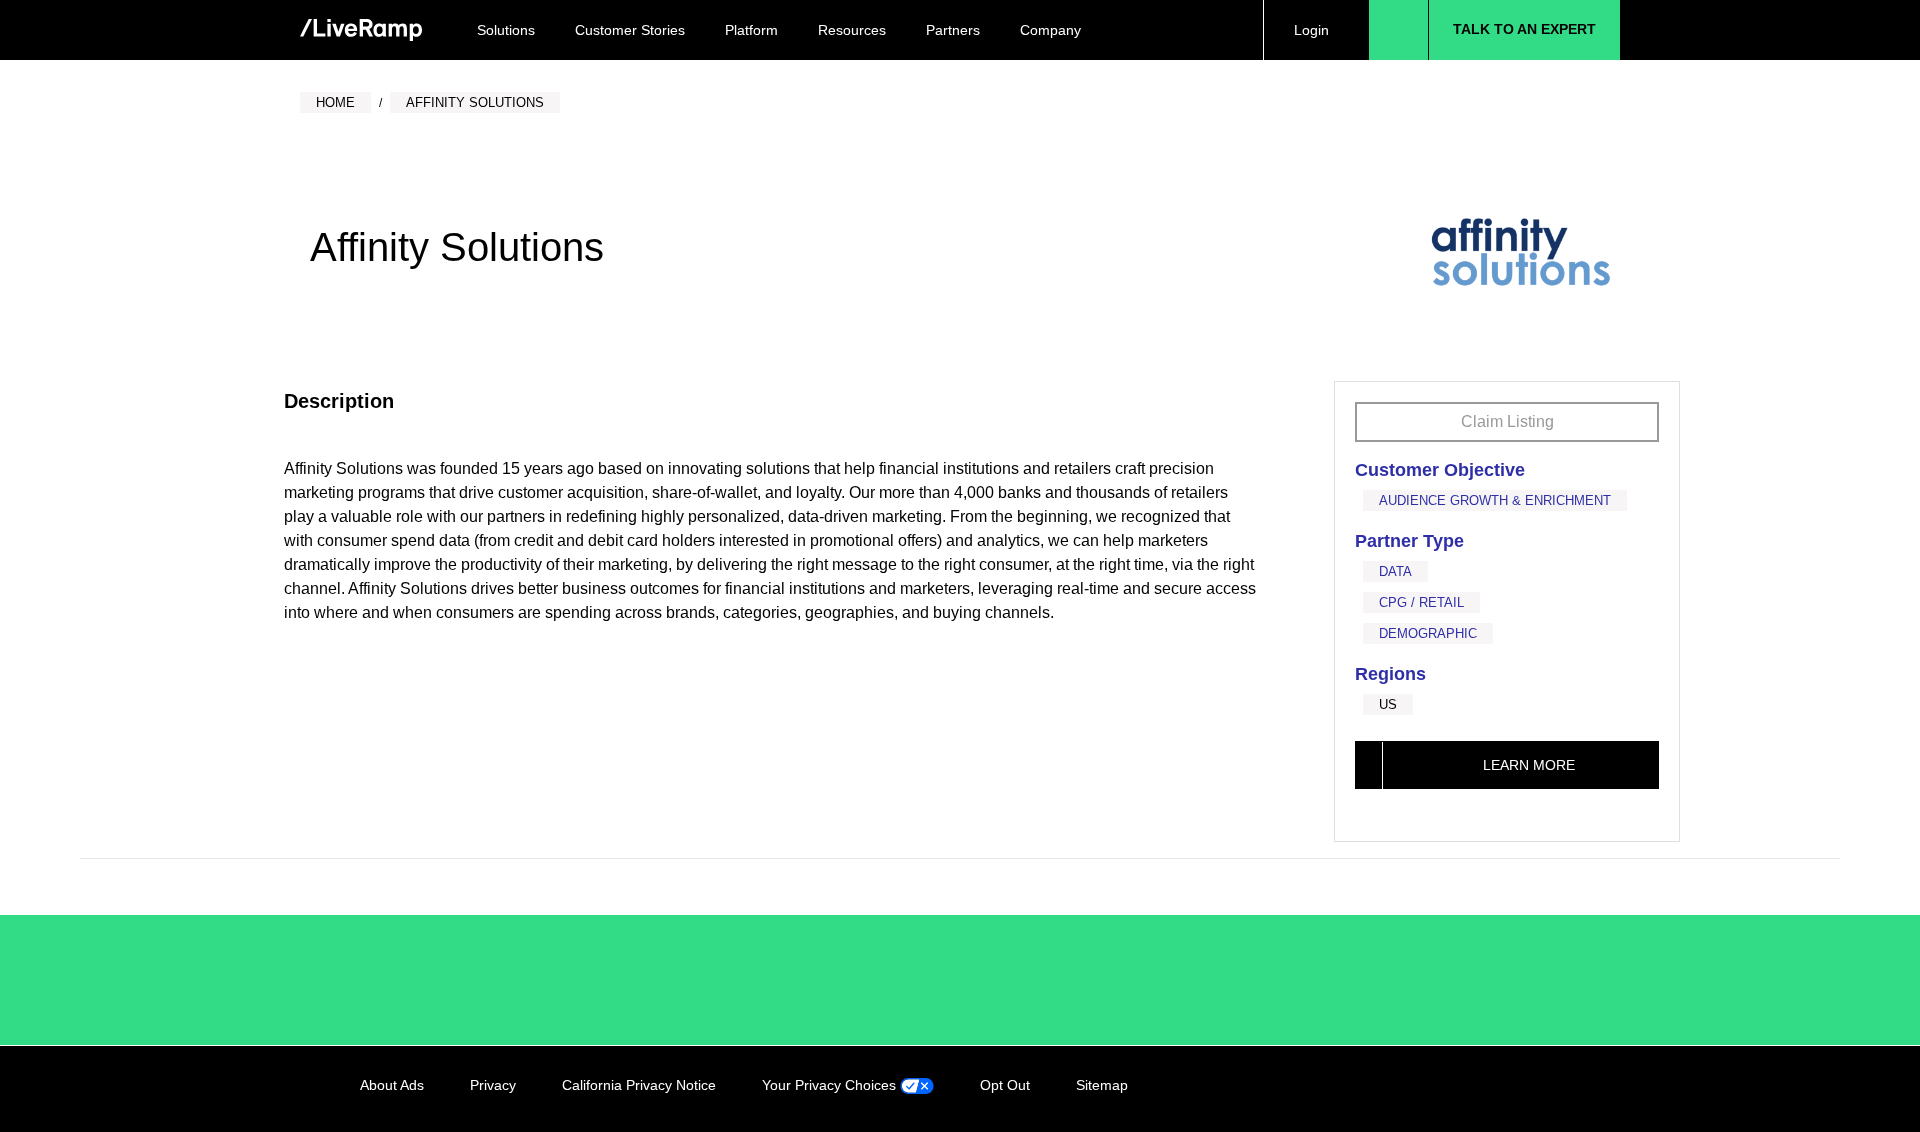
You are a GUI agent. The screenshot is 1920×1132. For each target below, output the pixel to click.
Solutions (506, 30)
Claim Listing (1507, 421)
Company (1050, 30)
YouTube (1547, 1089)
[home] (361, 30)
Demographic (1428, 633)
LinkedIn (1424, 1089)
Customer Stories (630, 30)
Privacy (493, 1085)
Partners (953, 30)
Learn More (1529, 765)
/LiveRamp (427, 980)
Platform (751, 30)
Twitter (1506, 1089)
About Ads (392, 1085)
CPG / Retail (1421, 602)
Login (1311, 30)
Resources (852, 30)
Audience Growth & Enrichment (1495, 500)
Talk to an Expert (1524, 29)
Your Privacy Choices (831, 1085)
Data (1395, 571)
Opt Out (1005, 1085)
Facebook (1465, 1089)
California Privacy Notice (639, 1085)
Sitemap (1102, 1085)
